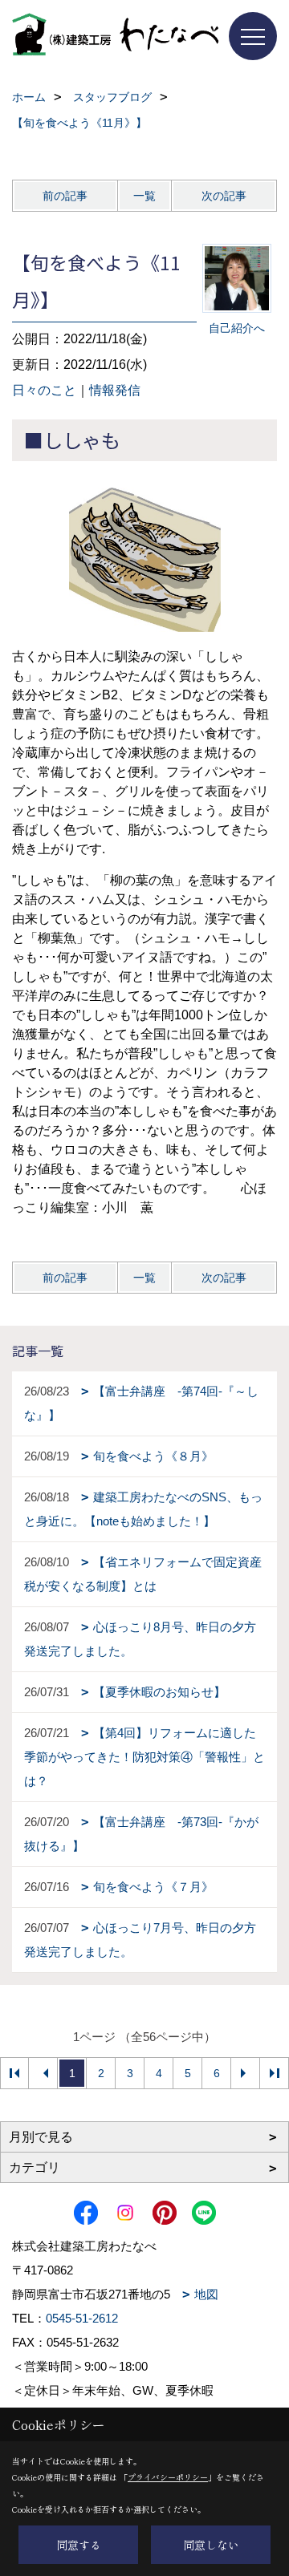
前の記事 (65, 196)
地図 (206, 2294)
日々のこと (44, 390)
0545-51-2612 (82, 2318)
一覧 (144, 196)
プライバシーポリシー (168, 2477)
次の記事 (224, 196)
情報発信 (115, 390)
